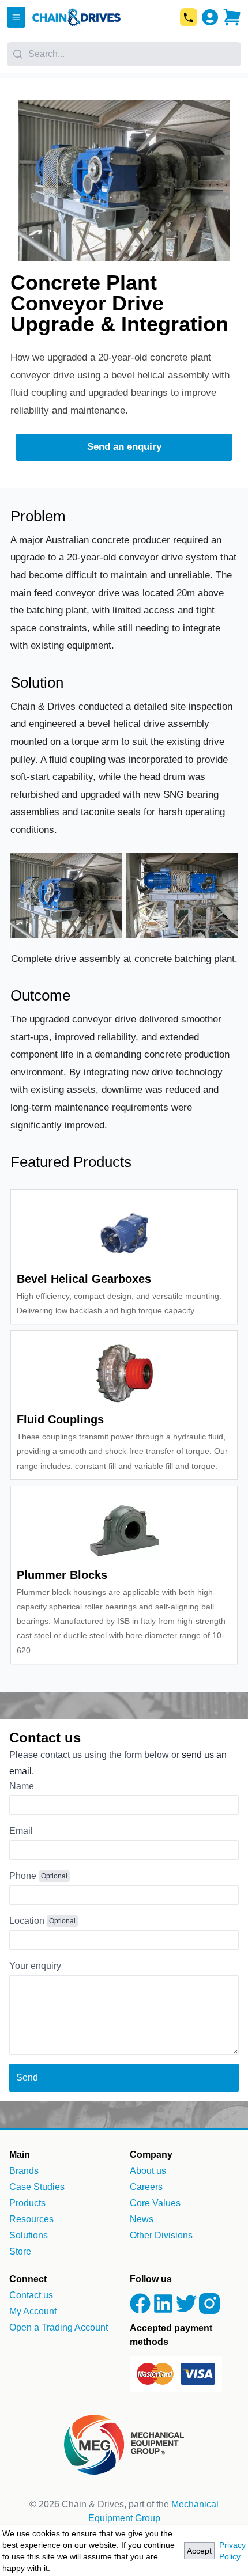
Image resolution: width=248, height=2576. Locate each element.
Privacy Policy (232, 2551)
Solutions (29, 2235)
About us (148, 2171)
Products (27, 2203)
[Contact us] (189, 17)
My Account (33, 2311)
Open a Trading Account (59, 2327)
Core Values (155, 2203)
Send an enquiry (124, 447)
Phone (23, 1876)
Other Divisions (161, 2235)
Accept (199, 2551)
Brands (24, 2171)
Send (27, 2077)
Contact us (31, 2295)
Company (151, 2155)
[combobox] (124, 50)
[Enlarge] (66, 942)
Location (27, 1921)
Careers (146, 2187)
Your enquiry (35, 1966)
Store (20, 2251)
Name (22, 1786)
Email (21, 1831)
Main (20, 2155)
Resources (31, 2219)
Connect (28, 2279)
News (142, 2219)
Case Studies (37, 2187)
